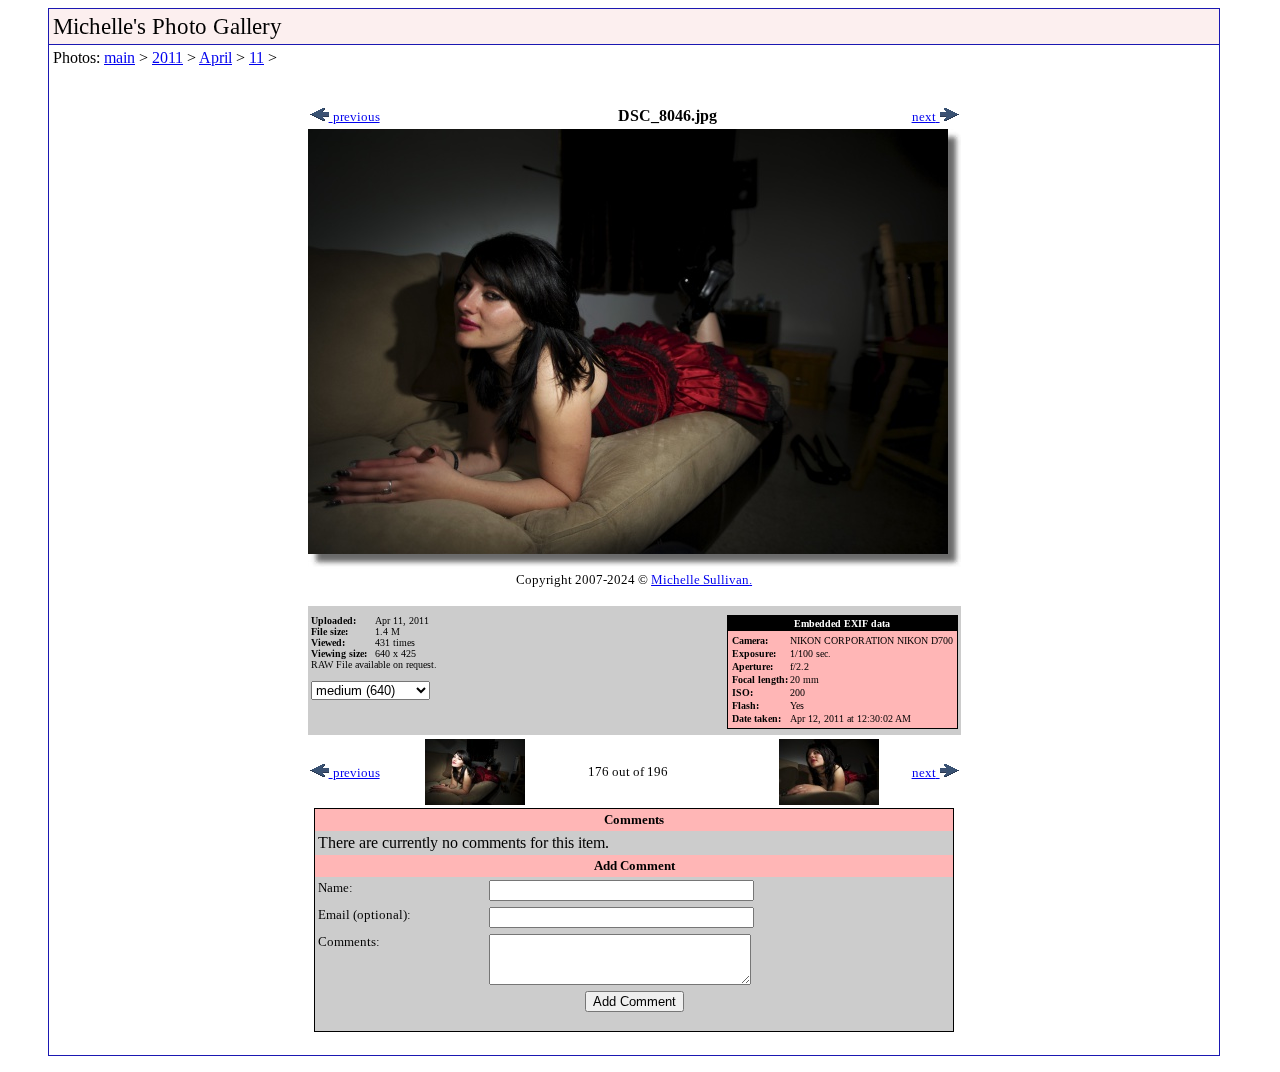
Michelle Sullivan (700, 579)
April (215, 57)
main (119, 57)
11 (256, 57)
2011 (167, 57)
